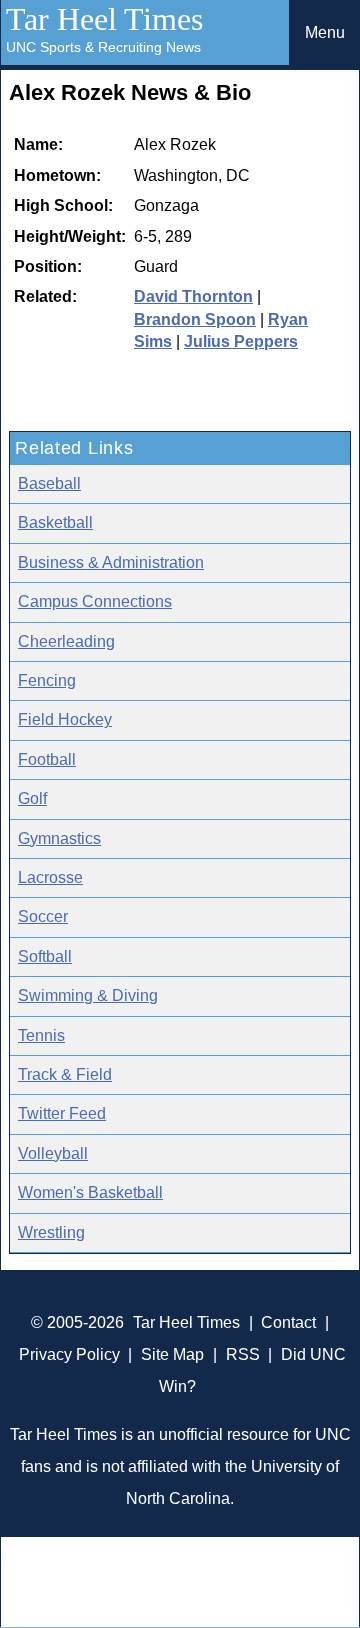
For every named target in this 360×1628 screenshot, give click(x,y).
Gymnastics (59, 838)
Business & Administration (111, 562)
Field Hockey (65, 719)
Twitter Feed (62, 1113)
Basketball (55, 522)
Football (47, 759)
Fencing (47, 680)
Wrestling (51, 1232)
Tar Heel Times (104, 19)
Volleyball (53, 1153)
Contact (288, 1322)
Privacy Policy (69, 1354)
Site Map (172, 1354)
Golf (32, 798)
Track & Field (65, 1074)
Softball (45, 956)
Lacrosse (50, 877)
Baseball (49, 483)
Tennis (41, 1035)
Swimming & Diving (88, 995)
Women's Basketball (90, 1192)
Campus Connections (95, 601)
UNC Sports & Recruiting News (103, 47)
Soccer (43, 916)
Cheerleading (66, 641)
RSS (243, 1354)
